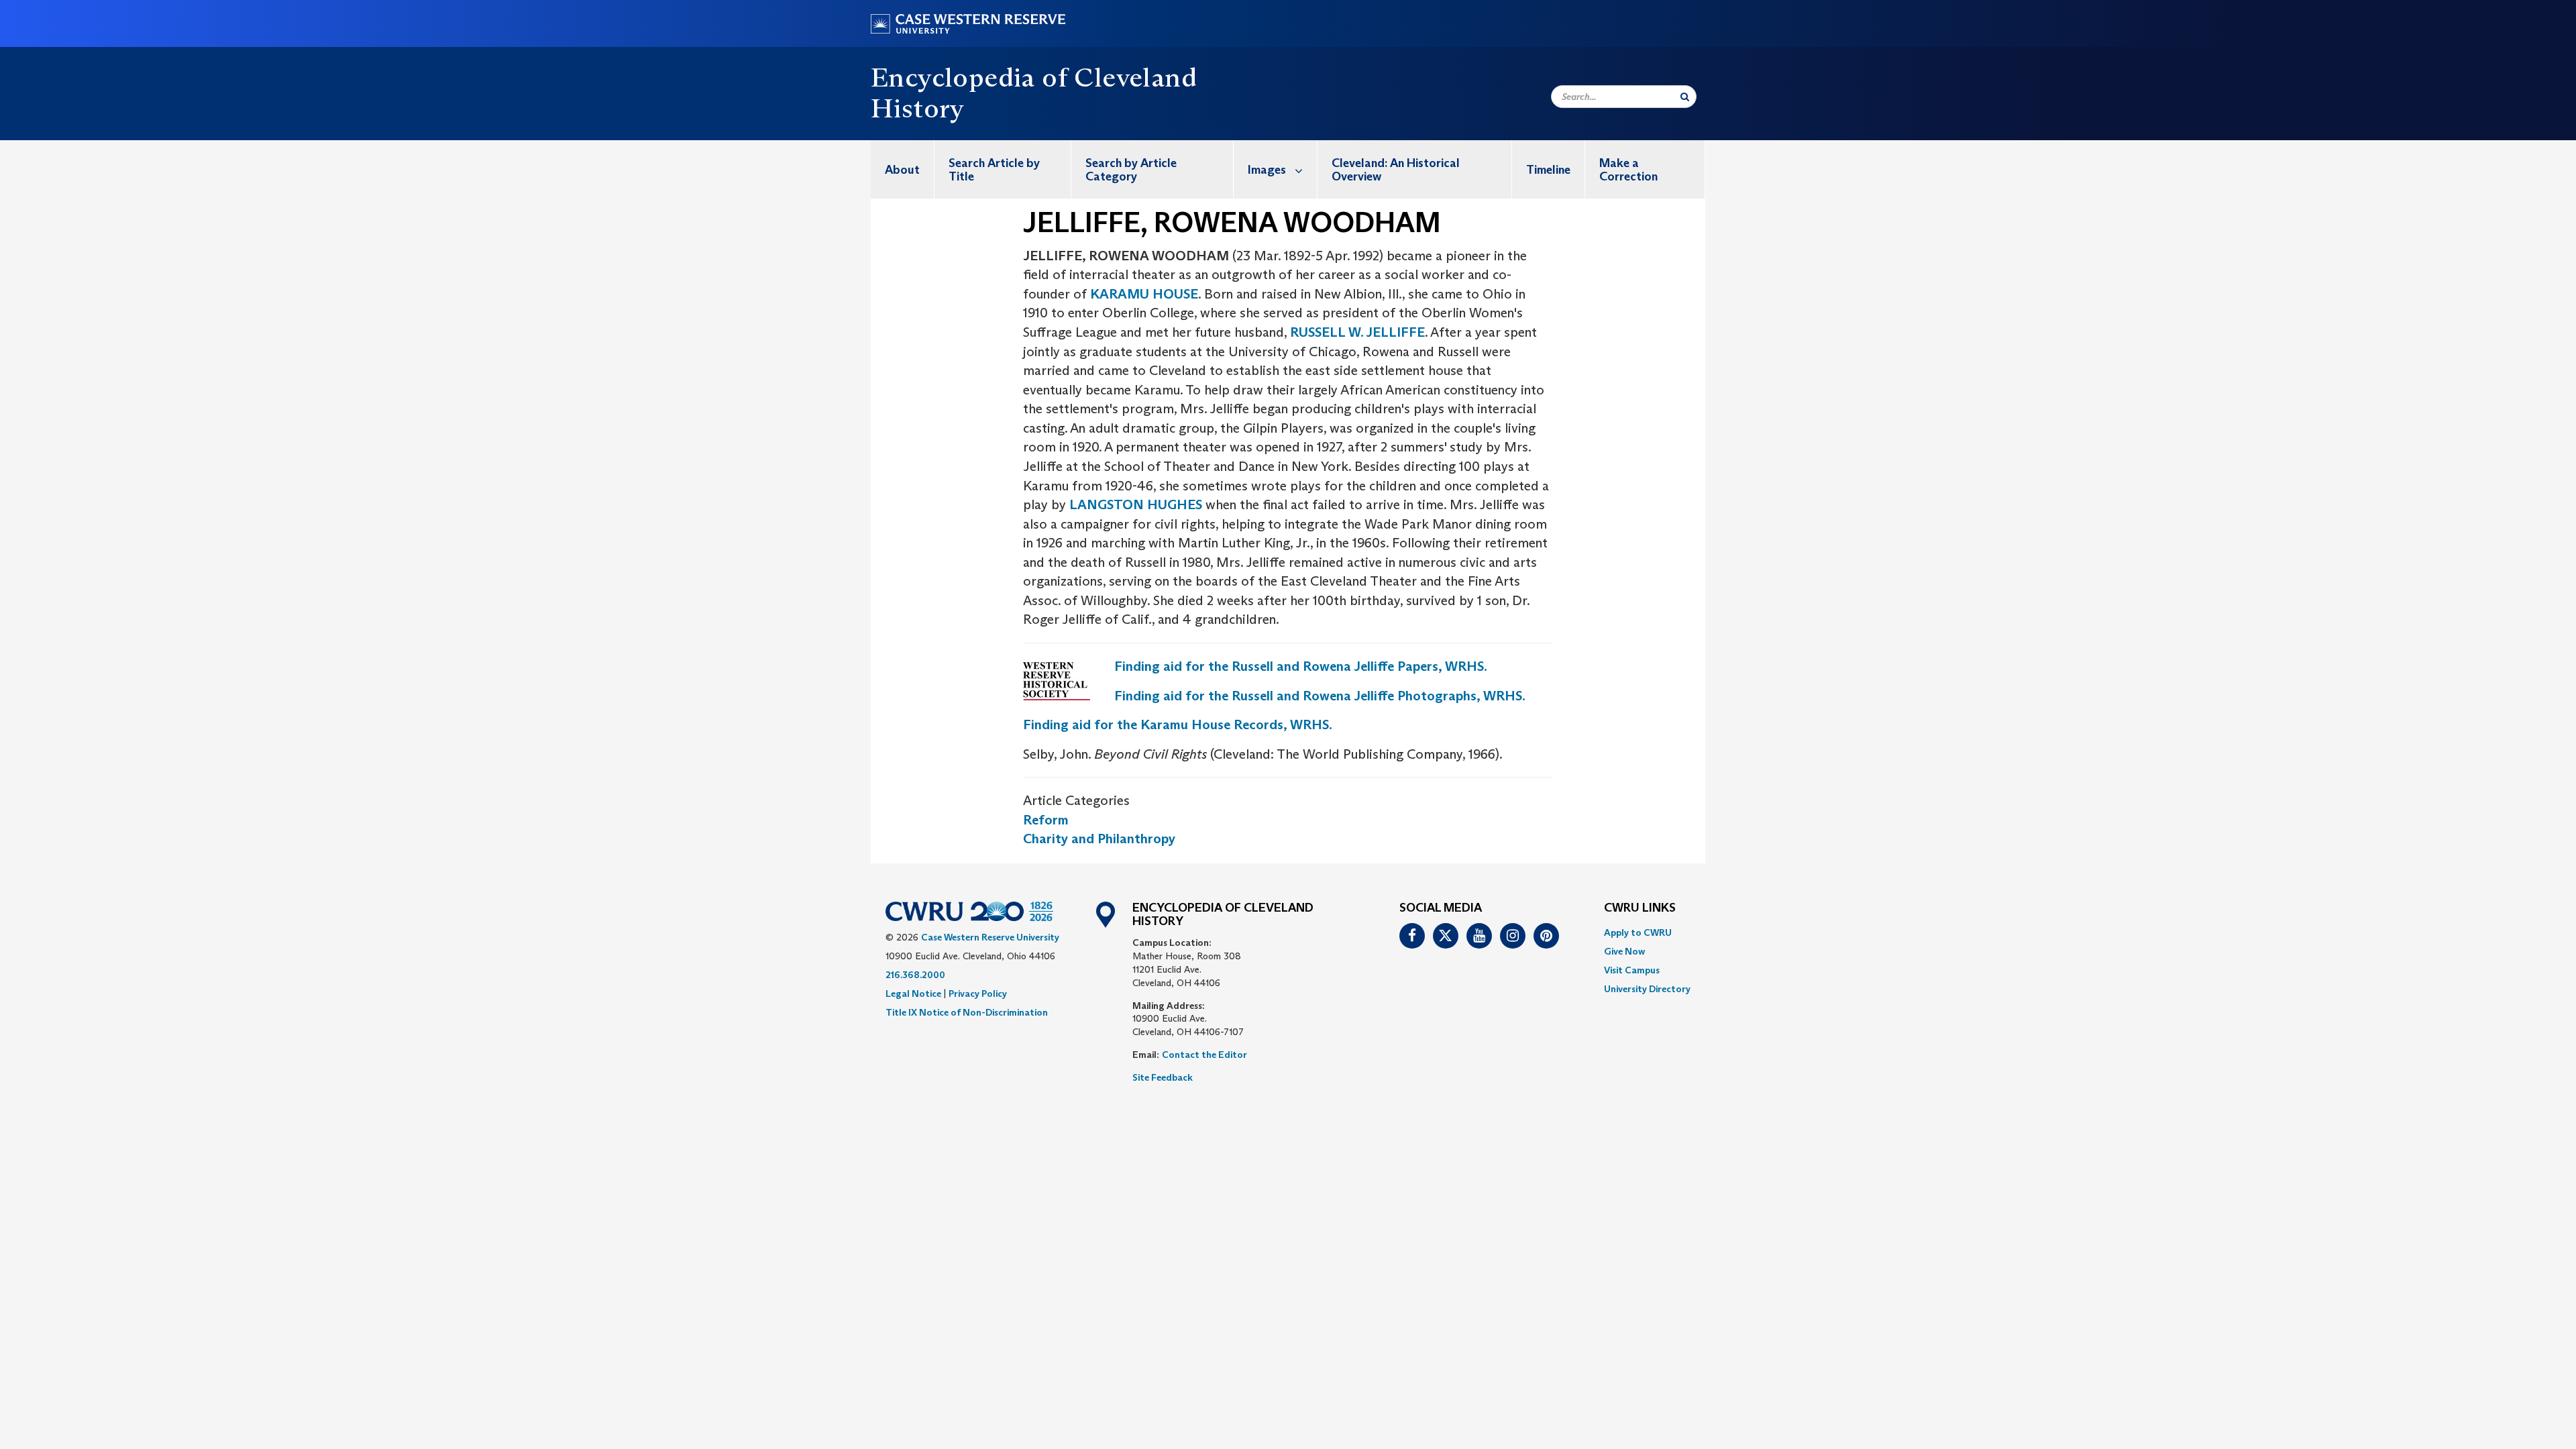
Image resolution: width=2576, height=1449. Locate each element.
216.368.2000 (915, 975)
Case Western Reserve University (990, 937)
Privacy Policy (978, 994)
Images (1267, 170)
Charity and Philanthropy (1099, 839)
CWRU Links (1640, 908)
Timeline (1548, 170)
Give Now (1624, 951)
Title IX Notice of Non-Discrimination (967, 1012)
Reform (1046, 820)
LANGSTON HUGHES (1136, 504)
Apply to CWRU (1638, 932)
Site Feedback (1163, 1077)
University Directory (1647, 989)
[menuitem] (903, 169)
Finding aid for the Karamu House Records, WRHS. (1178, 724)
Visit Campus (1632, 970)
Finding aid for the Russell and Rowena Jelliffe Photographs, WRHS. (1320, 696)
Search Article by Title (994, 170)
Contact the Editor (1204, 1055)
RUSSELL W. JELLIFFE (1357, 332)
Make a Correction (1628, 170)
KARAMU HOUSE (1144, 294)
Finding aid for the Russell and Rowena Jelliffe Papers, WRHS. (1301, 666)
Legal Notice (913, 994)
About (902, 170)
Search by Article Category (1131, 170)
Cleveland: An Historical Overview (1396, 170)
